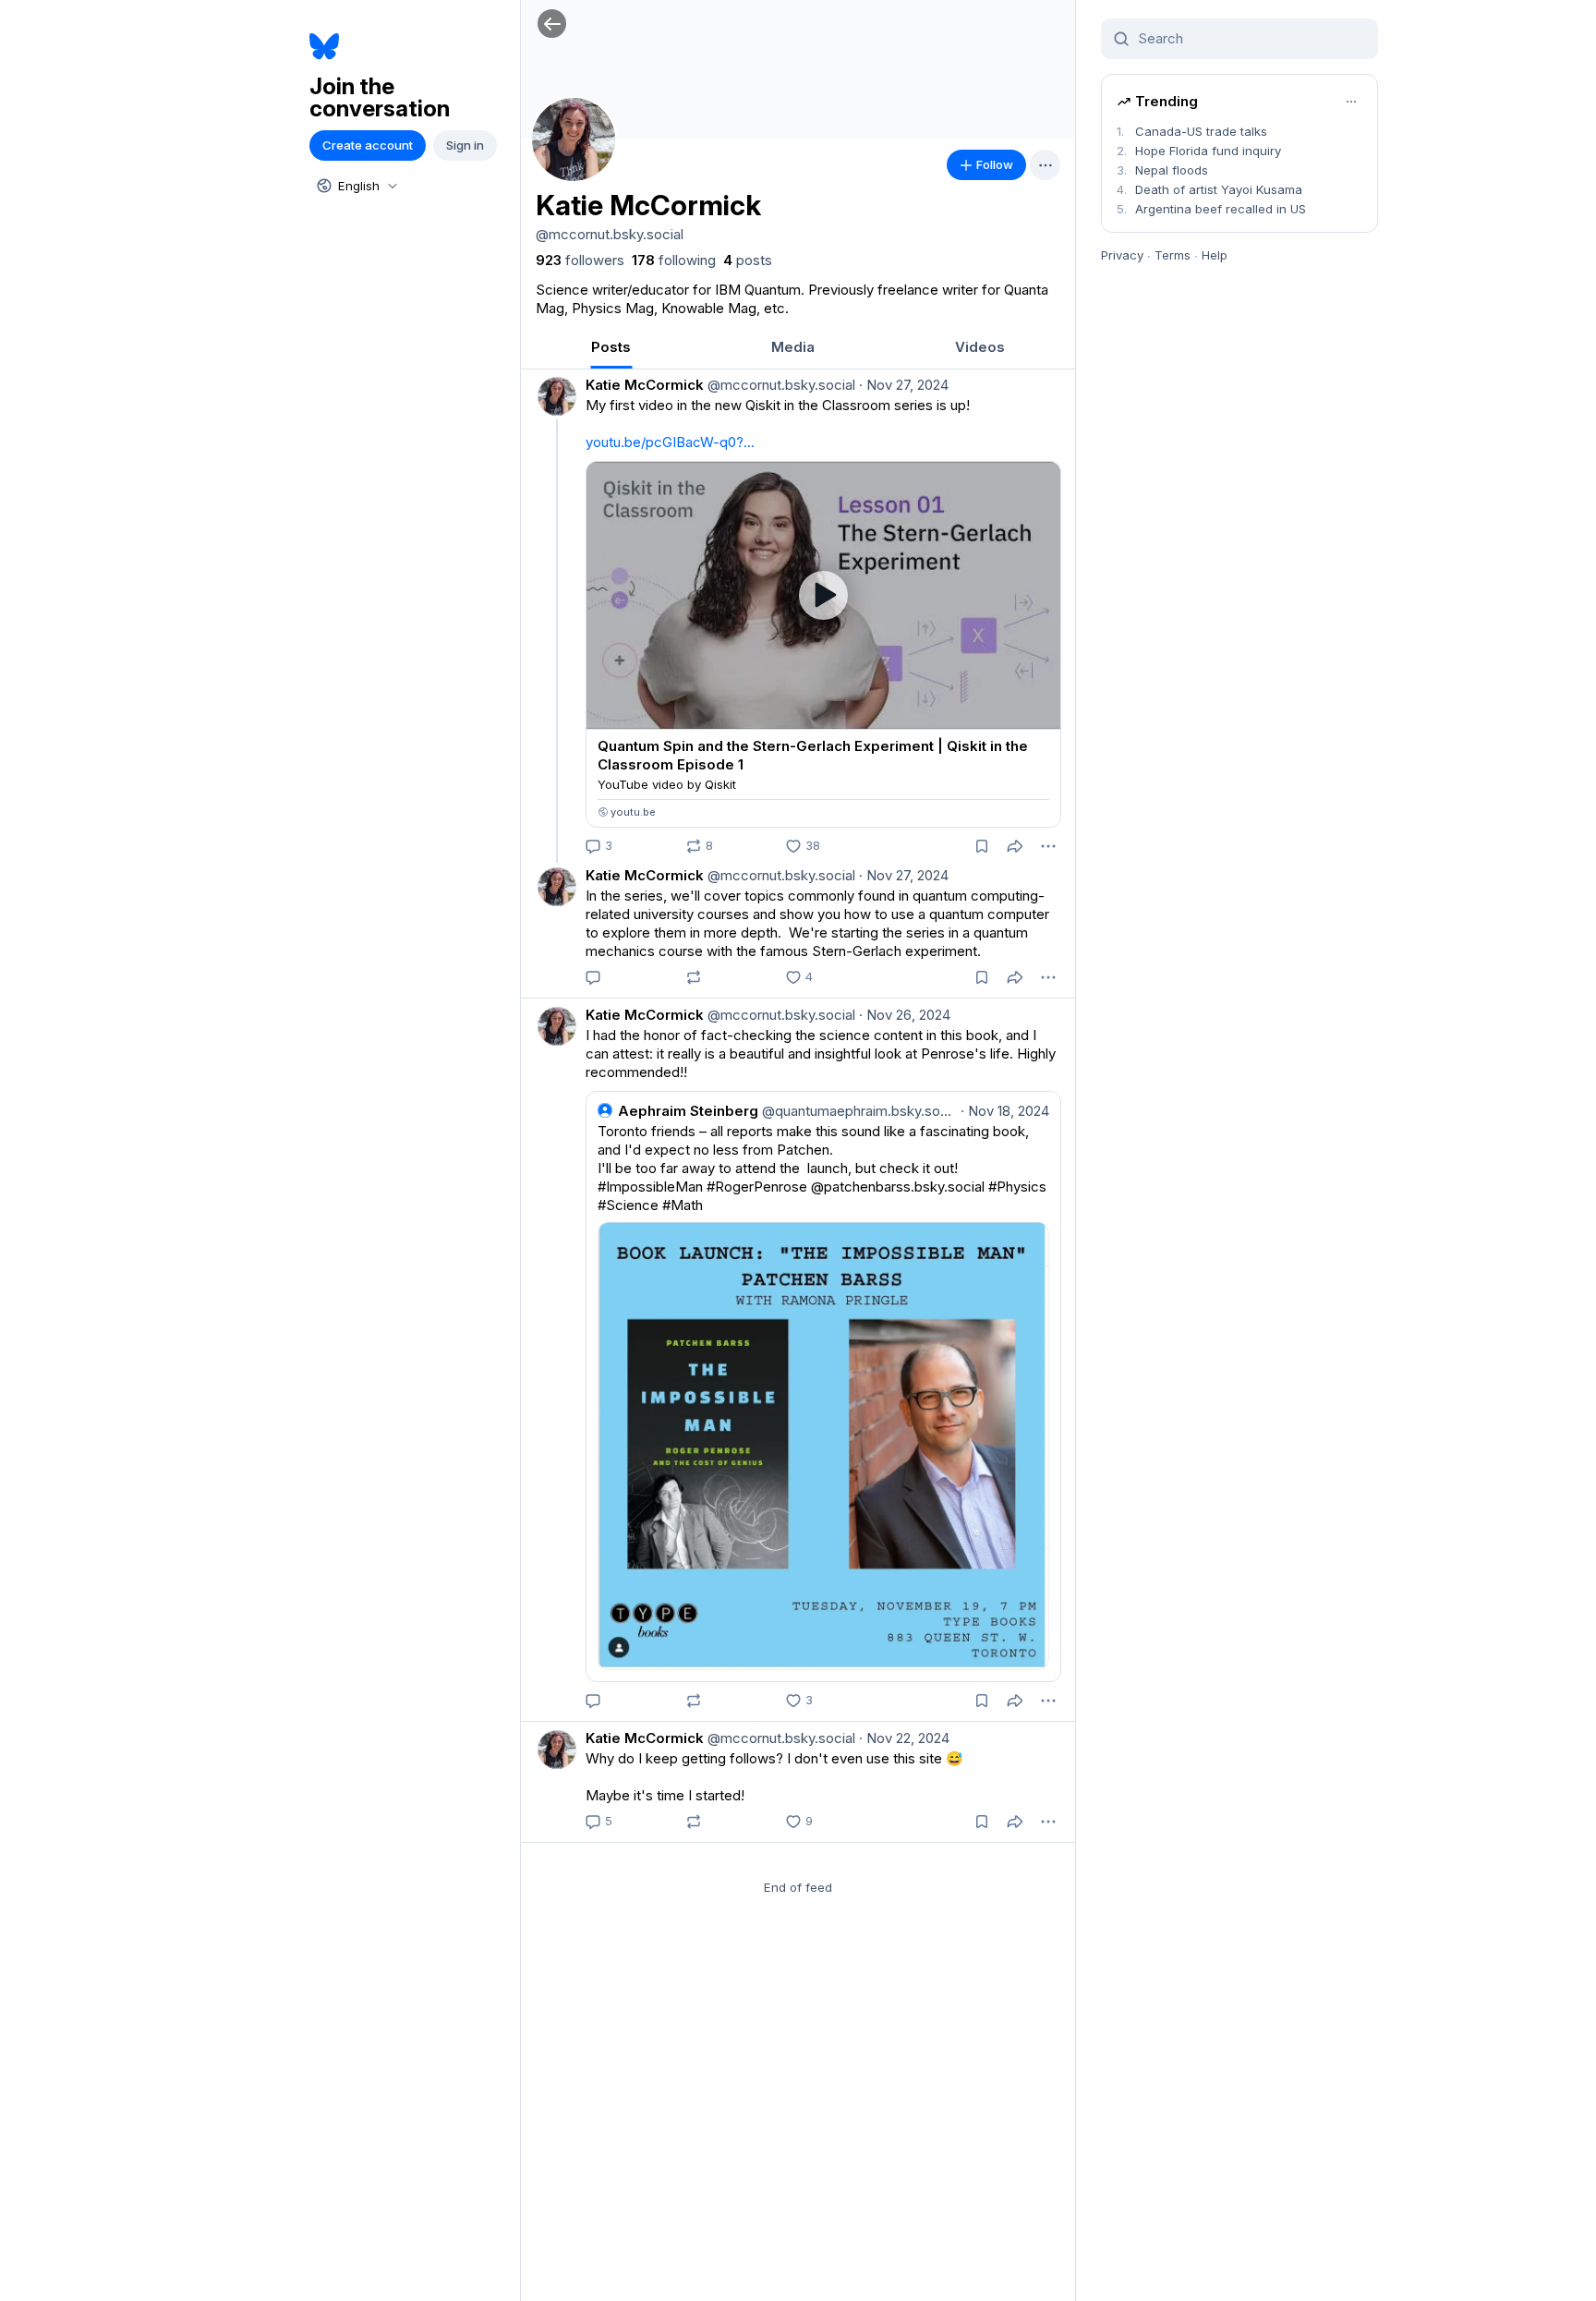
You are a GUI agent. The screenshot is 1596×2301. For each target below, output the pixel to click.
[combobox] (356, 186)
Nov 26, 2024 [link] (905, 1015)
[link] (580, 260)
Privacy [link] (1122, 255)
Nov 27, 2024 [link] (904, 385)
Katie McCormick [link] (645, 385)
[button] (552, 24)
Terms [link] (1173, 255)
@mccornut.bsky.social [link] (780, 385)
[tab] (611, 347)
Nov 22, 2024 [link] (904, 1738)
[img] (798, 69)
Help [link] (1215, 255)
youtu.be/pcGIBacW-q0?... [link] (670, 442)
